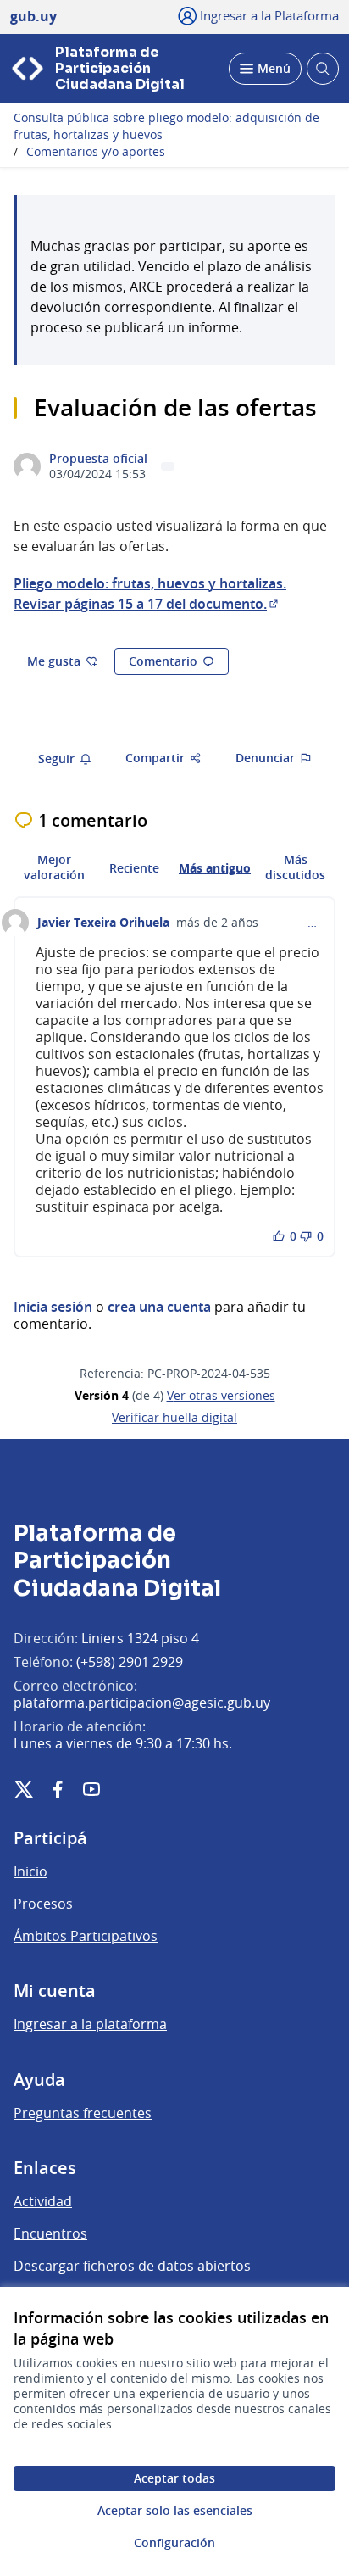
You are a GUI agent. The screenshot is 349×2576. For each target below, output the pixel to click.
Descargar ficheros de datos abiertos (132, 2266)
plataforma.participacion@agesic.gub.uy (142, 1703)
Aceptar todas (174, 2478)
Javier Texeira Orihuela (103, 923)
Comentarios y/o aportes (96, 152)
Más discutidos (295, 867)
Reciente (134, 868)
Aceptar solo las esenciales (175, 2510)
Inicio (30, 1871)
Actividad (43, 2201)
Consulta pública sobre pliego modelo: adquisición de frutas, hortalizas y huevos (166, 126)
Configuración (174, 2543)
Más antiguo (215, 868)
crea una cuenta (159, 1307)
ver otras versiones (221, 1396)
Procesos (43, 1904)
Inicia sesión (53, 1307)
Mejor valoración (54, 867)
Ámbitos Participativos (86, 1936)
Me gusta (54, 661)
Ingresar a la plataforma (90, 2024)
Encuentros (50, 2233)
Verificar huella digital (174, 1418)
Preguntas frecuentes (83, 2113)
